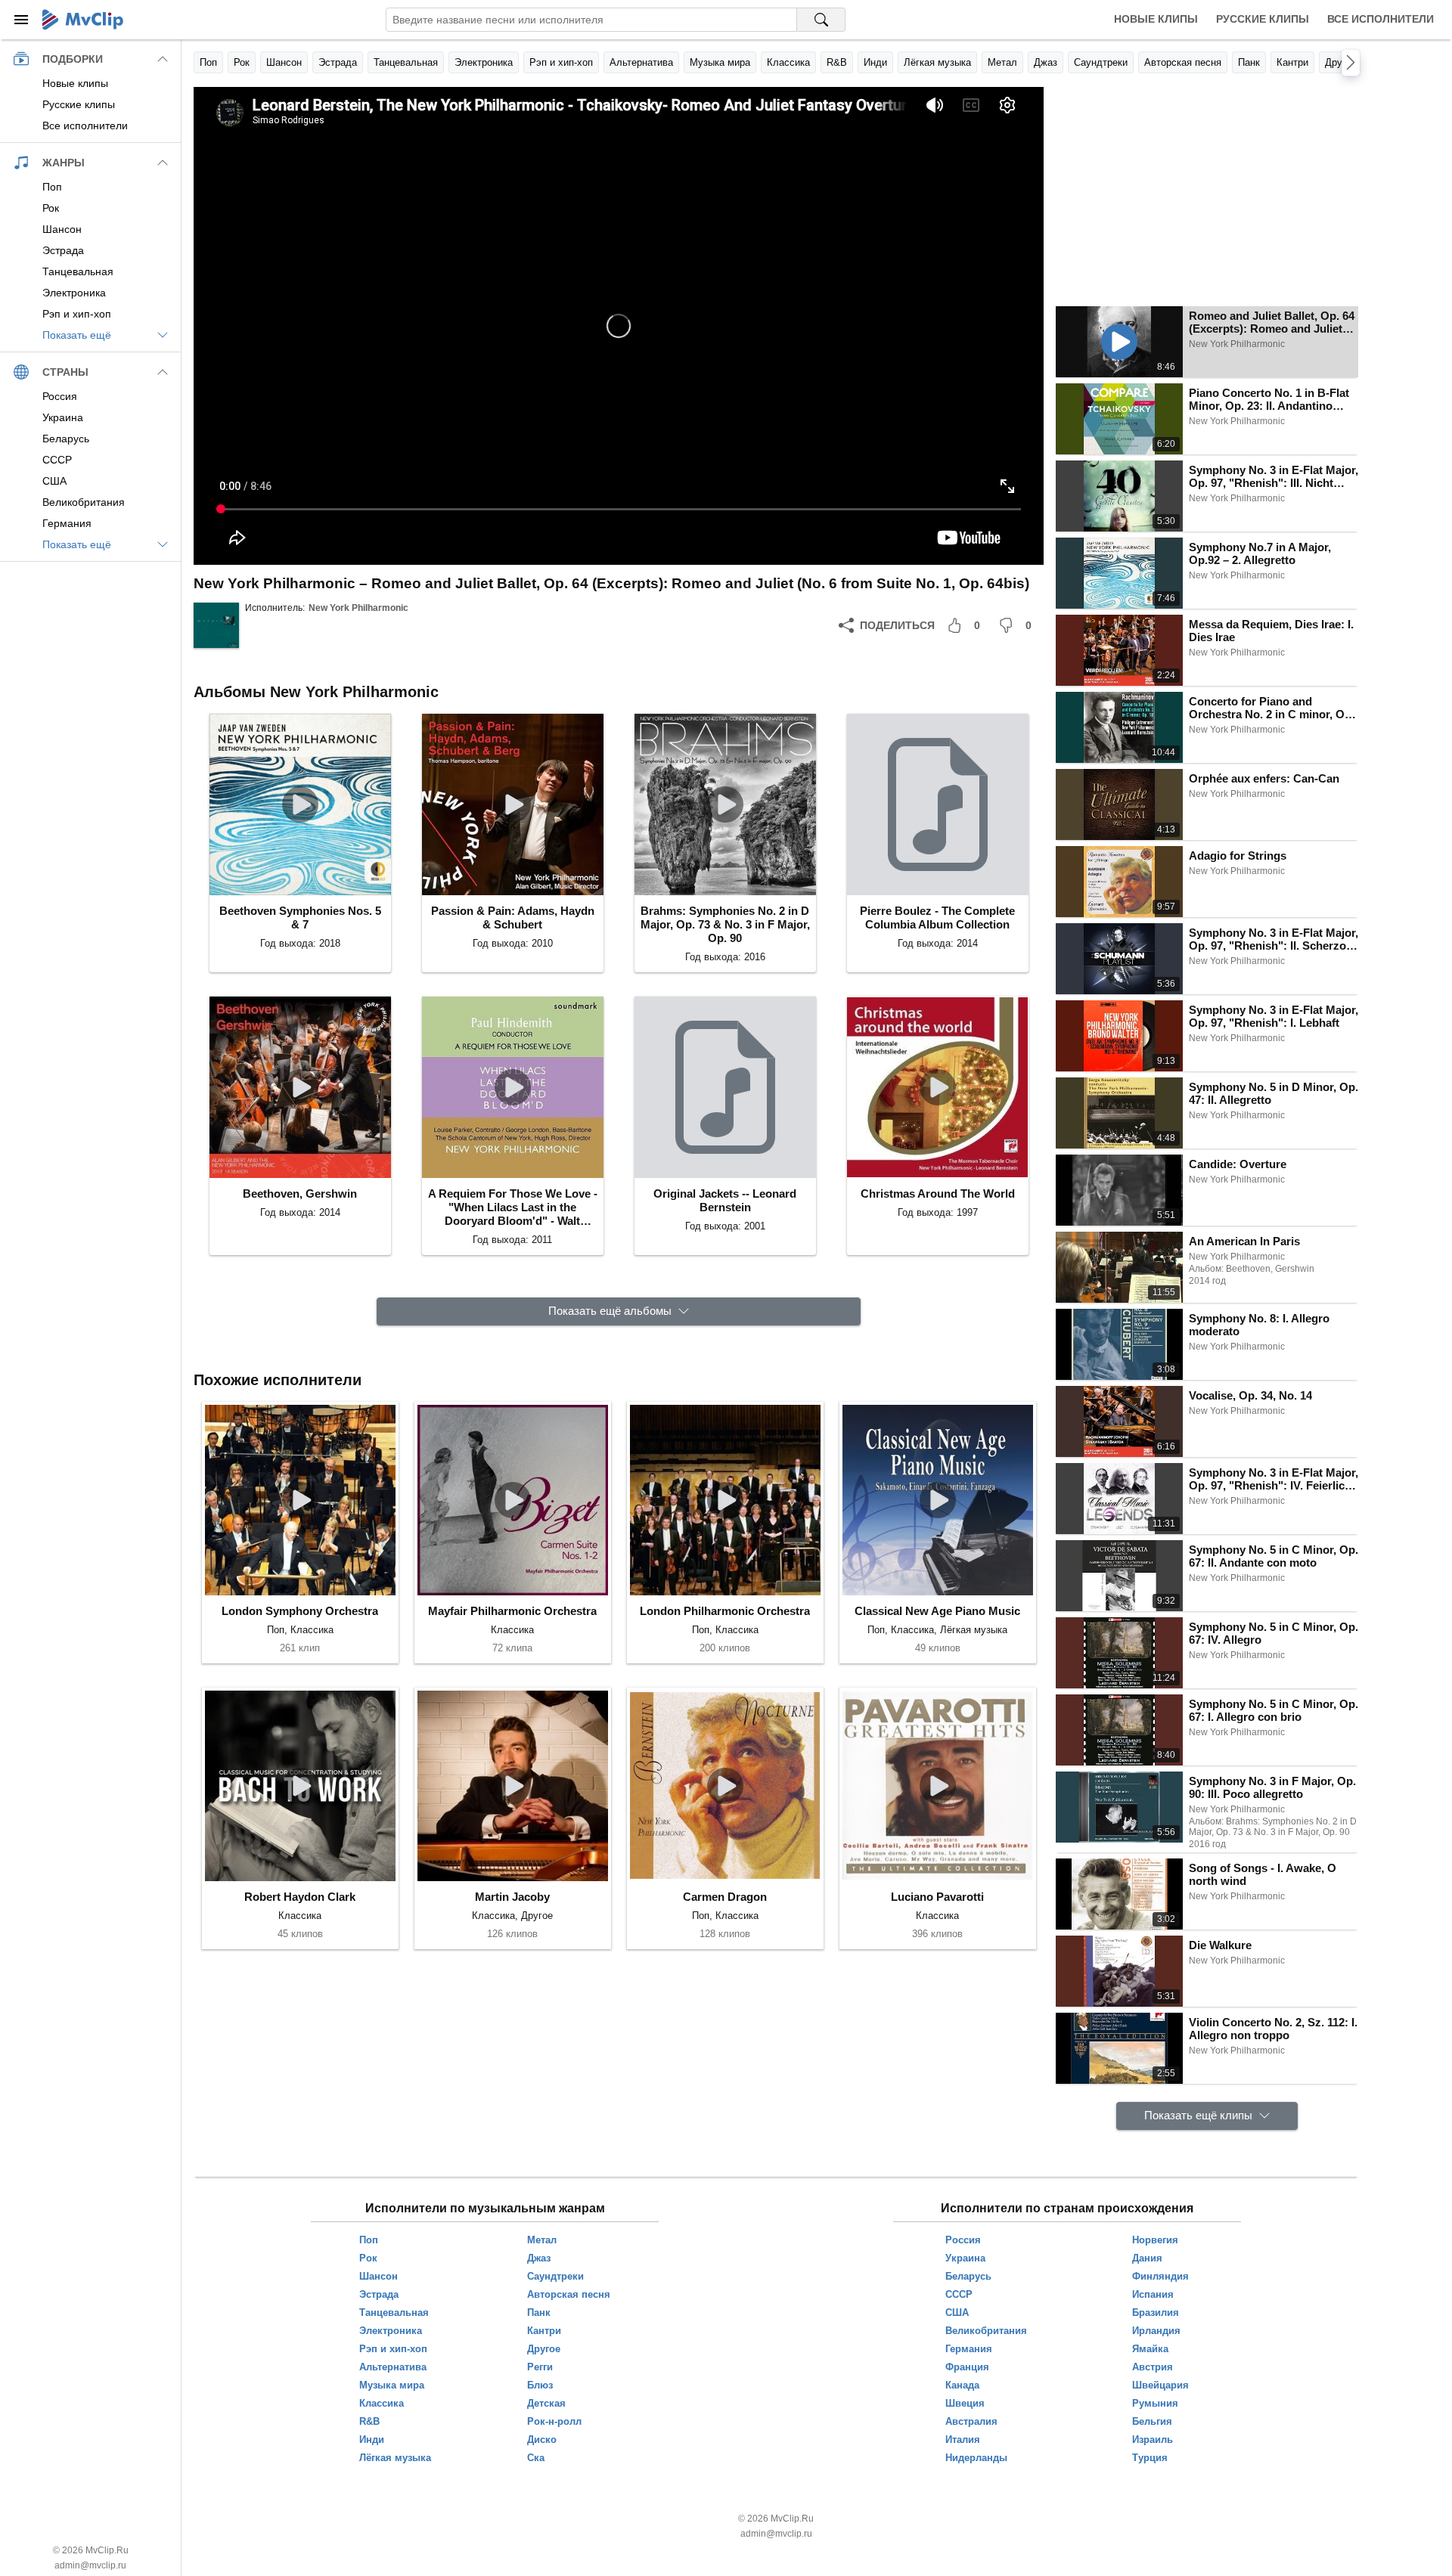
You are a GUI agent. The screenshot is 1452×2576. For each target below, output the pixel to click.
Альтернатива (641, 62)
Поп (208, 62)
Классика (788, 62)
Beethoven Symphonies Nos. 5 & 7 (300, 918)
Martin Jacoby (512, 1897)
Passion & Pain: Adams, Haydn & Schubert (513, 918)
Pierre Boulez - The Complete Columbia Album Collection (937, 918)
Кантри (1292, 62)
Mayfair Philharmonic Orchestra (512, 1611)
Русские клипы (1263, 19)
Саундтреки (1101, 62)
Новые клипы (1156, 19)
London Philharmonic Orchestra (725, 1611)
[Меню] (21, 20)
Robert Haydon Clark (300, 1897)
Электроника (484, 62)
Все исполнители (1381, 19)
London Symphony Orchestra (300, 1611)
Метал (1002, 62)
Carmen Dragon (725, 1897)
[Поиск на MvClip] (821, 20)
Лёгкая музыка (937, 62)
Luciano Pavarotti (937, 1897)
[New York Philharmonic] (216, 625)
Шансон (284, 62)
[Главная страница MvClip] (83, 20)
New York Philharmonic (358, 608)
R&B (837, 62)
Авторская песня (1183, 62)
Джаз (1046, 62)
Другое (1341, 62)
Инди (875, 62)
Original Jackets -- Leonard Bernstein (725, 1200)
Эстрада (338, 62)
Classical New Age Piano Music (937, 1611)
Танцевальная (406, 62)
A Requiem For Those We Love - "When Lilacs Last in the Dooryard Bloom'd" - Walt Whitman (513, 1207)
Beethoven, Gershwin (300, 1193)
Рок (242, 62)
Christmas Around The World (938, 1193)
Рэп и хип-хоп (561, 62)
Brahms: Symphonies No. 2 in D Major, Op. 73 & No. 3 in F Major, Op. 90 (725, 924)
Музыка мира (720, 62)
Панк (1249, 62)
